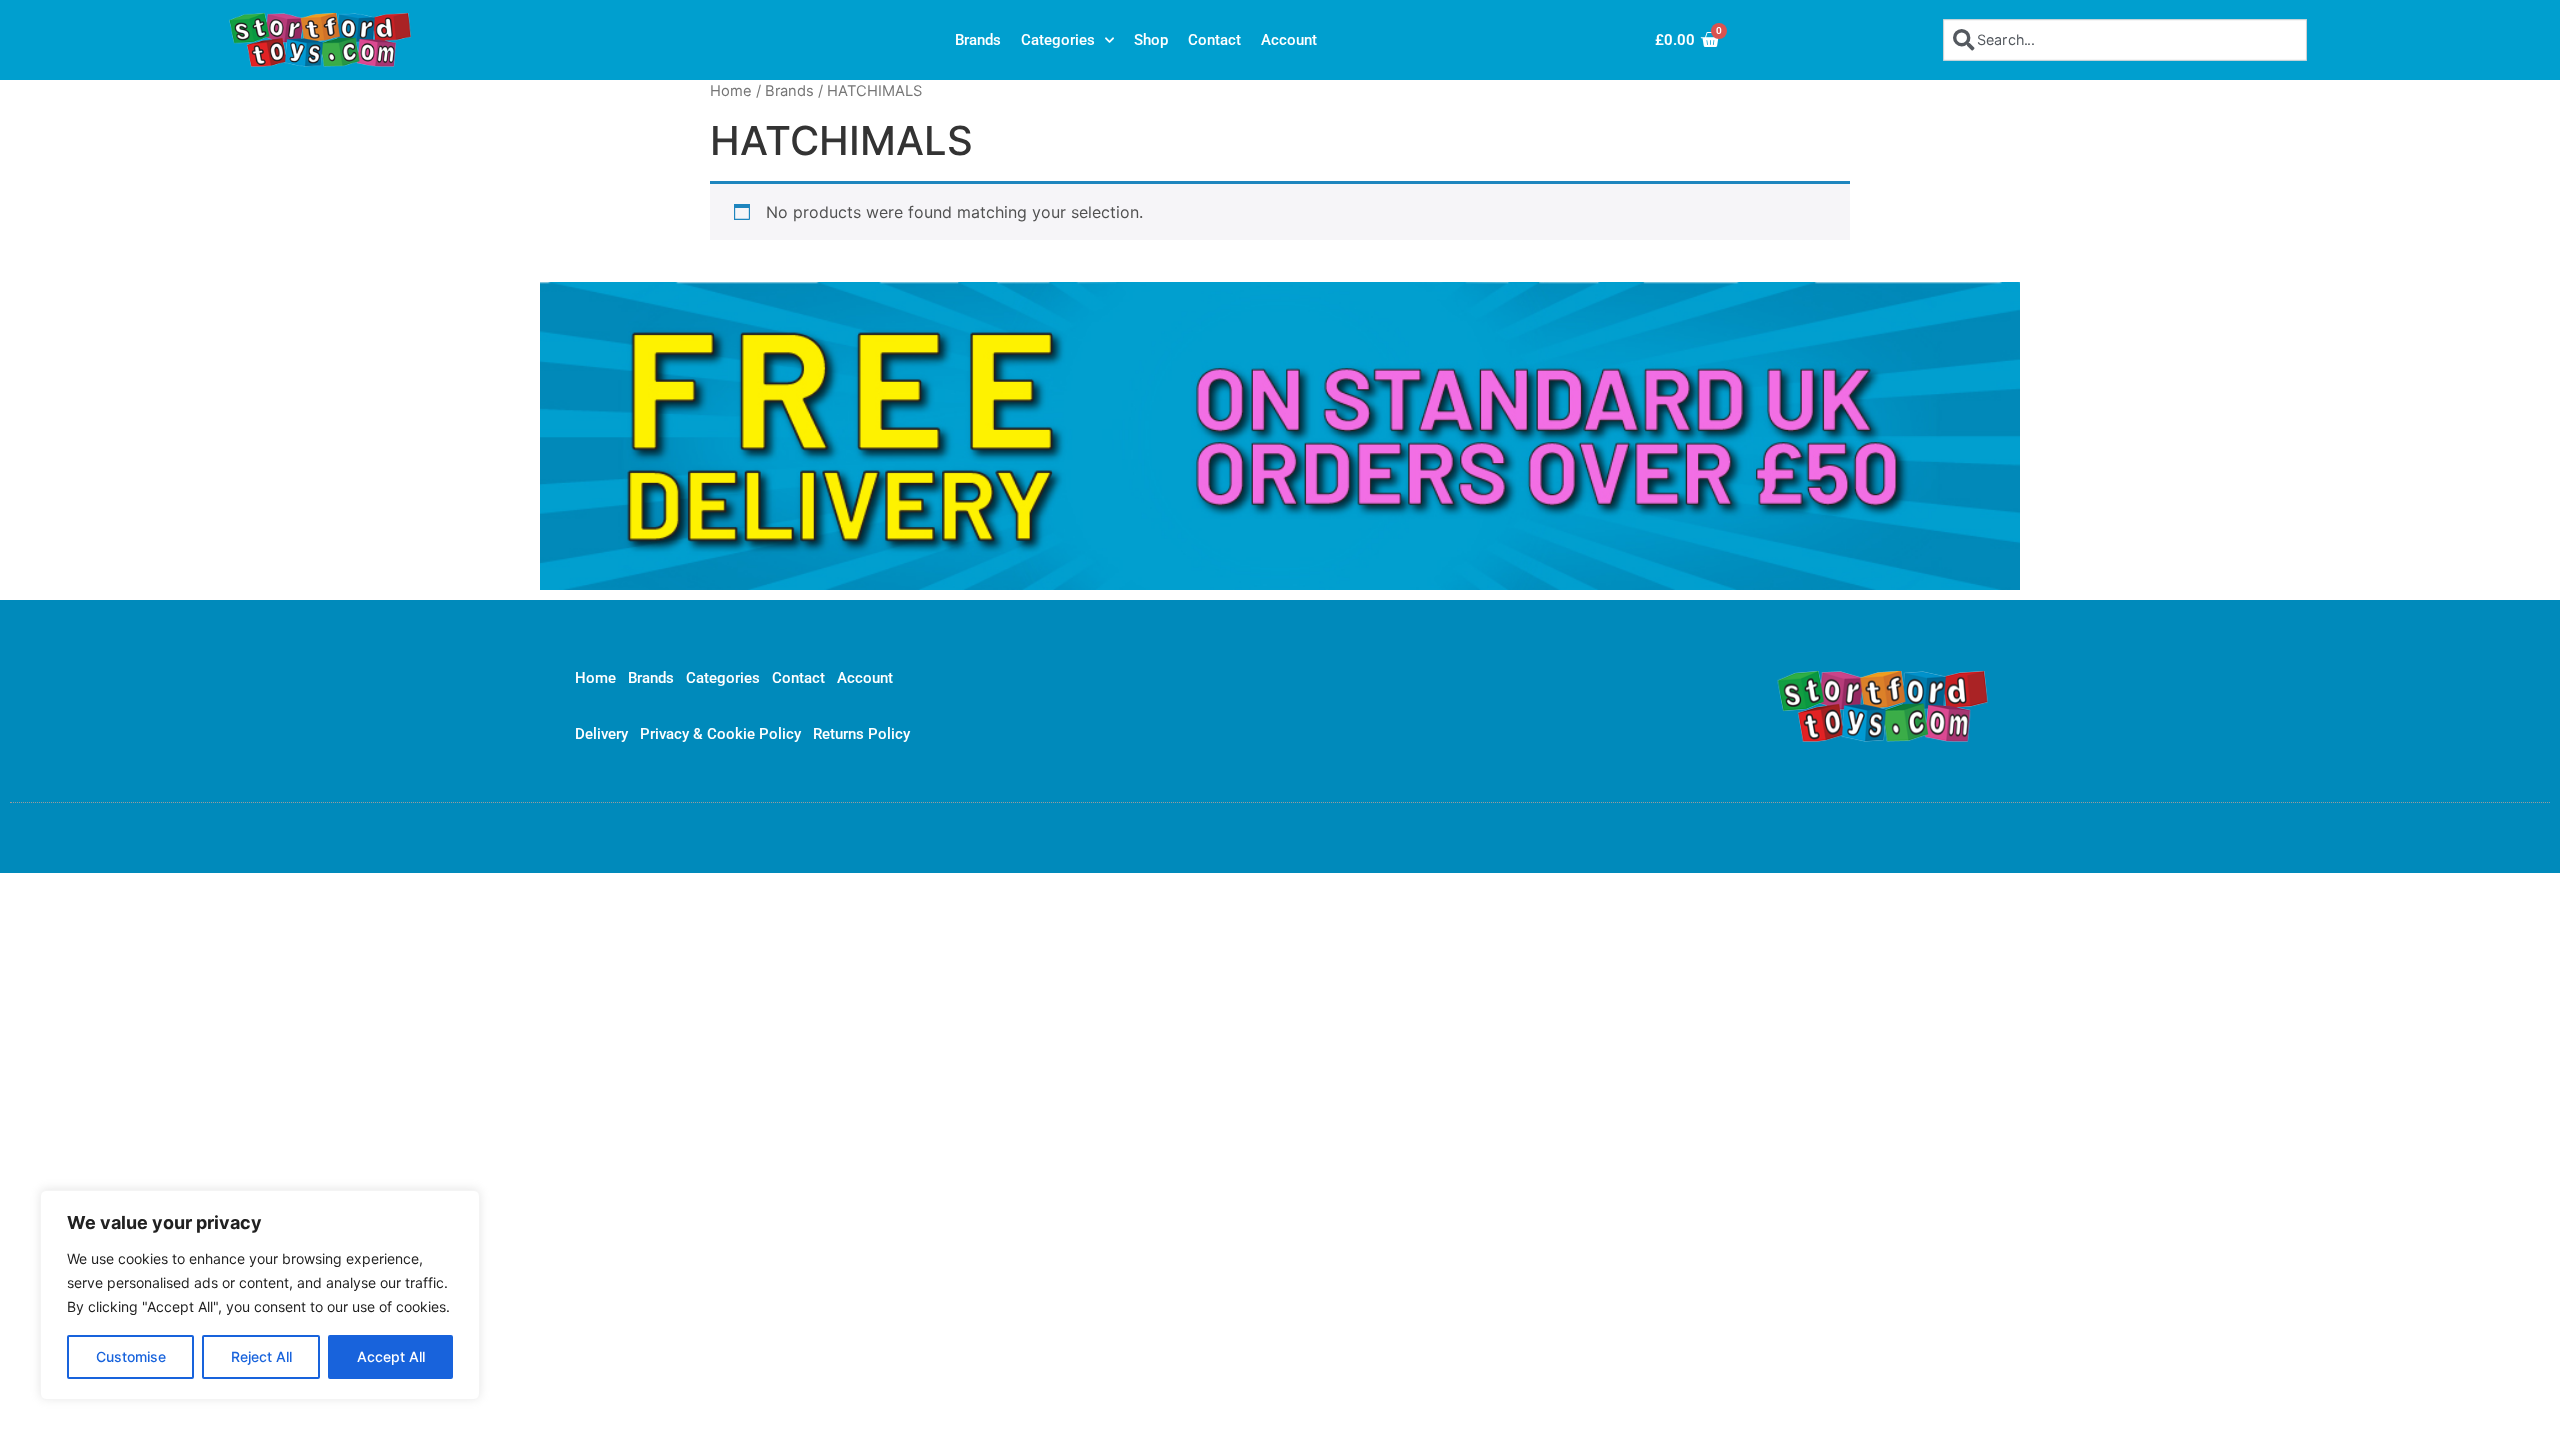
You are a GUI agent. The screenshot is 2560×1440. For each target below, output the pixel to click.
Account (1289, 40)
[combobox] (2125, 39)
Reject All (261, 1356)
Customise (131, 1356)
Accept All (391, 1356)
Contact (1214, 40)
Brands (978, 40)
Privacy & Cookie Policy (720, 734)
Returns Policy (861, 734)
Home (731, 91)
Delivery (601, 734)
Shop (1151, 40)
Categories (1058, 40)
